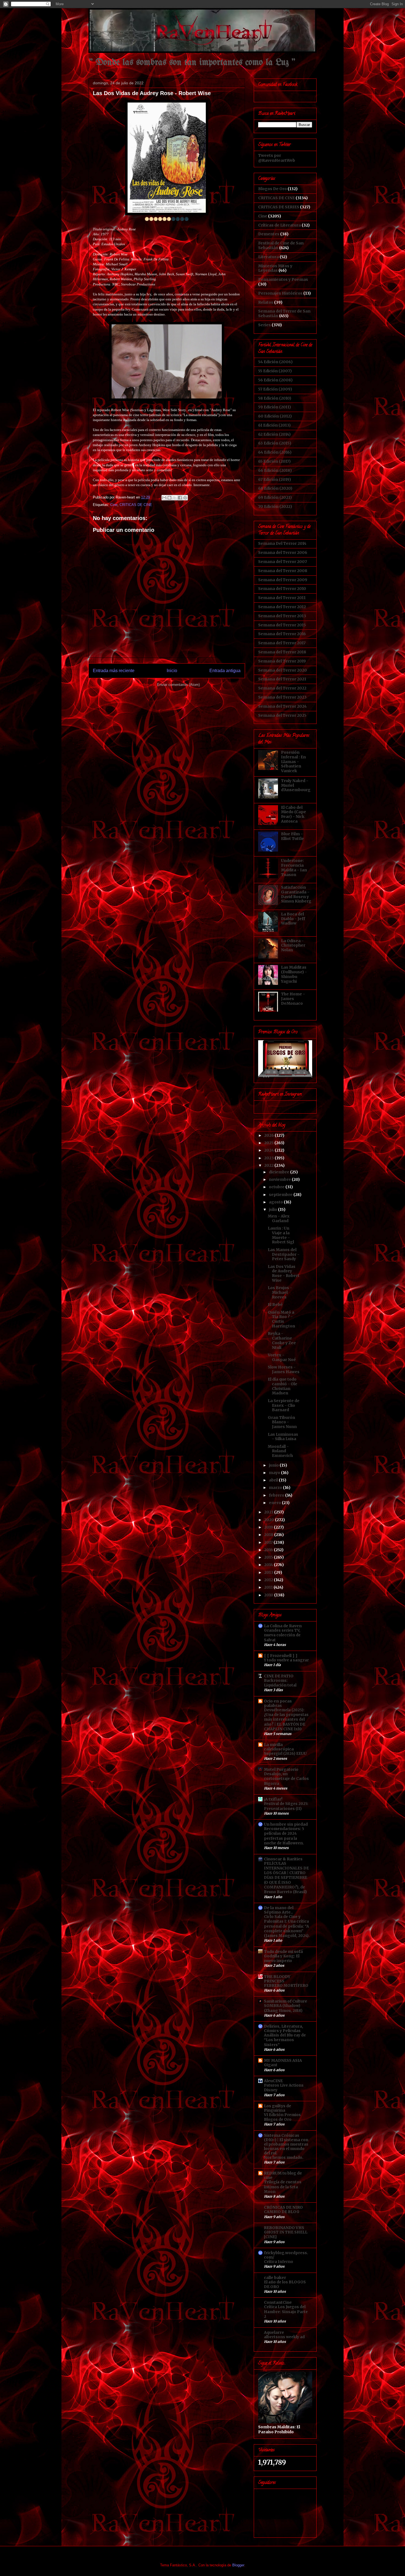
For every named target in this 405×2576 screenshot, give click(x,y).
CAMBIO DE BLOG (282, 2212)
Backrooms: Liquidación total (280, 1683)
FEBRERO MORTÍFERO (286, 1986)
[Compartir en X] (175, 498)
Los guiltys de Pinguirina (278, 2108)
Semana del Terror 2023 (282, 697)
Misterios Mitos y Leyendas (275, 268)
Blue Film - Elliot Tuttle (292, 836)
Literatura (268, 257)
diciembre (280, 1172)
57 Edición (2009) (275, 389)
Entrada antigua (225, 671)
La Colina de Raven (283, 1626)
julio (273, 1209)
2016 (269, 1550)
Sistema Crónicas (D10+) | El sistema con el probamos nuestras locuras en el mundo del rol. (286, 2144)
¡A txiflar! (273, 1799)
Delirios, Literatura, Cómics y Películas (283, 2028)
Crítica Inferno (279, 2262)
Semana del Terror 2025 (282, 715)
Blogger (238, 2565)
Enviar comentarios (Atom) (178, 685)
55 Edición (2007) (275, 371)
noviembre (280, 1179)
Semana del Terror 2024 (282, 706)
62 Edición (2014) (274, 434)
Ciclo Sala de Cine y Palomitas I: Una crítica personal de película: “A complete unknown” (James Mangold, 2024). (287, 1926)
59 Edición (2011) (275, 407)
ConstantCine (278, 2302)
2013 (269, 1572)
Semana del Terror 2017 (282, 643)
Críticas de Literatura (280, 225)
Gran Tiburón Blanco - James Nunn (282, 1422)
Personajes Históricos (280, 293)
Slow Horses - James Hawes (284, 1369)
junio (274, 1465)
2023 (269, 1158)
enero (275, 1503)
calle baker (275, 2278)
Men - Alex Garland (279, 1218)
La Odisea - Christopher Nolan (293, 945)
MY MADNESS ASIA (283, 2060)
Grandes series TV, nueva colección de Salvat (282, 1635)
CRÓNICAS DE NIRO (283, 2207)
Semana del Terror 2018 (282, 652)
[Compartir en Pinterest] (185, 498)
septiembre (281, 1195)
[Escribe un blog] (169, 498)
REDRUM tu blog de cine (283, 2175)
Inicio (172, 671)
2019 (269, 1527)
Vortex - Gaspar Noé (282, 1357)
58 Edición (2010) (275, 398)
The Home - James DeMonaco (293, 999)
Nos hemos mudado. (284, 2158)
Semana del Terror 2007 (283, 562)
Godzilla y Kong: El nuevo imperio (282, 1958)
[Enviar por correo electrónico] (164, 498)
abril (274, 1480)
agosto (276, 1202)
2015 (269, 1557)
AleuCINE (273, 2081)
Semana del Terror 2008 (283, 571)
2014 (269, 1565)
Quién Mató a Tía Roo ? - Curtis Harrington (281, 1319)
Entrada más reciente (114, 671)
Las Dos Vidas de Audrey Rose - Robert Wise (284, 1273)
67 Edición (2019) (275, 479)
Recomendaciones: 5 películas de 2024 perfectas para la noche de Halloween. (284, 1836)
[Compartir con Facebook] (180, 498)
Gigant (271, 2065)
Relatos (266, 302)
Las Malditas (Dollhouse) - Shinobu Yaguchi (294, 974)
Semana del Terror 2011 (282, 598)
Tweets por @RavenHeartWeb (277, 158)
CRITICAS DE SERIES (279, 207)
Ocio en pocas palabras (278, 1703)
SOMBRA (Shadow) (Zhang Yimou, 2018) (283, 2008)
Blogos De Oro (272, 189)
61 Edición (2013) (274, 425)
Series (264, 325)
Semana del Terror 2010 (282, 589)
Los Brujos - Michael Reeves (280, 1292)
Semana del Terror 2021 (282, 679)
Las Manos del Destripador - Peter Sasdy (284, 1254)
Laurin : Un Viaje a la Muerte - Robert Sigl (281, 1235)
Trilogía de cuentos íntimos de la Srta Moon (283, 2187)
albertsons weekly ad (284, 2337)
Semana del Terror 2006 (283, 553)
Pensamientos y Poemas (283, 279)
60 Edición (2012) (275, 416)
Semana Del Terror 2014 (282, 543)
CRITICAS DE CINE (136, 505)
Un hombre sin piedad (286, 1824)
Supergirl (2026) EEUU (285, 1754)
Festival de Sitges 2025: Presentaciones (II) (286, 1806)
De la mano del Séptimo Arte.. (279, 1910)
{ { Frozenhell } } (281, 1656)
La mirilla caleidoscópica (279, 1747)
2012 (269, 1580)
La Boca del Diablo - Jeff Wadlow (293, 919)
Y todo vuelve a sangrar (286, 1660)
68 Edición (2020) (275, 488)
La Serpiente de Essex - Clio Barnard (284, 1405)
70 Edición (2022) (275, 506)
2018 (269, 1535)
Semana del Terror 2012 (282, 607)
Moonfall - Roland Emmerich (280, 1451)
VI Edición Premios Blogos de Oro (282, 2117)
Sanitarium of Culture (286, 2001)
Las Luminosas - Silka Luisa (283, 1437)
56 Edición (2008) (275, 380)
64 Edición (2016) (275, 452)
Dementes (269, 234)
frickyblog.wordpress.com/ (286, 2255)
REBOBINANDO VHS (284, 2228)
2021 (269, 1512)
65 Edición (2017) (274, 461)
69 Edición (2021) (275, 497)
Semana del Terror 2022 (282, 688)
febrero (277, 1495)
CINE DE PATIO (279, 1676)
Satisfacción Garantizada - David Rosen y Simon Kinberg (296, 894)
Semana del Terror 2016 (282, 634)
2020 (270, 1520)
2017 (269, 1542)
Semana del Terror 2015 (282, 625)
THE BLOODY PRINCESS (277, 1979)
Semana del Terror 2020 (283, 670)
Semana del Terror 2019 (282, 661)
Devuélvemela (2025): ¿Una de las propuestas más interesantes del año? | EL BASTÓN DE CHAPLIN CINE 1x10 (286, 1720)
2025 (269, 1143)
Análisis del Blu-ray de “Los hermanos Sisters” (285, 2040)
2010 (269, 1595)
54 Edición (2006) (275, 362)
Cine (114, 505)
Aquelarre (274, 2332)
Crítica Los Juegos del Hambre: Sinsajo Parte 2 (286, 2312)
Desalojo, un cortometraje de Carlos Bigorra (286, 1779)
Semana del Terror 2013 (282, 616)
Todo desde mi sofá (283, 1952)
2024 (269, 1150)
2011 (269, 1587)
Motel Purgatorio (281, 1769)
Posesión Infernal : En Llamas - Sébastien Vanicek (293, 762)
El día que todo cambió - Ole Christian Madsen (283, 1386)
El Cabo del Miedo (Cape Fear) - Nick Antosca (294, 814)
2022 (269, 1165)
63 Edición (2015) (275, 443)
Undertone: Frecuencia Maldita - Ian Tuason (294, 867)
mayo (275, 1473)
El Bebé (275, 1305)
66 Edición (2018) (275, 470)
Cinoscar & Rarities (283, 1859)
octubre (277, 1187)
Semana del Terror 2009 (283, 580)
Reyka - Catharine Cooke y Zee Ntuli (282, 1340)
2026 (269, 1135)
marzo (276, 1488)
